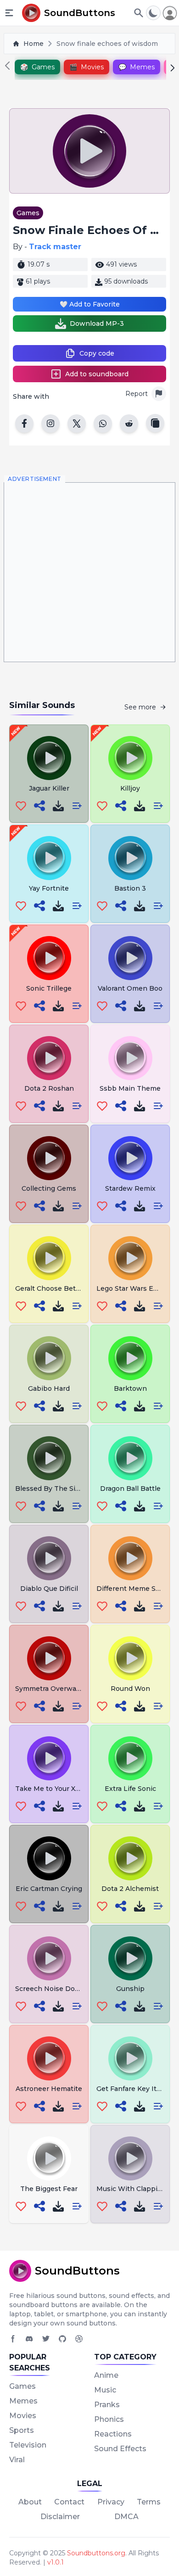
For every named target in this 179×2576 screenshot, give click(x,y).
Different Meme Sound (134, 1589)
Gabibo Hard (49, 1388)
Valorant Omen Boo (130, 988)
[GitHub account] (62, 2339)
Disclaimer (60, 2517)
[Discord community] (29, 2339)
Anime (106, 2375)
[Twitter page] (46, 2339)
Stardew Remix (130, 1188)
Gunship (130, 1989)
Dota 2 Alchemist (130, 1889)
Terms (149, 2502)
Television (28, 2445)
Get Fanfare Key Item (132, 2089)
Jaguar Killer (49, 788)
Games (28, 213)
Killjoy (130, 788)
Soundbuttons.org (96, 2553)
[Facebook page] (13, 2339)
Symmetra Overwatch (51, 1689)
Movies (23, 2416)
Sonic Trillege (49, 988)
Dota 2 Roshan (49, 1088)
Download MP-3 (97, 323)
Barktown (130, 1388)
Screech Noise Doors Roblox (63, 1989)
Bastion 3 (130, 888)
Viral (17, 2460)
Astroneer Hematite (49, 2089)
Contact (69, 2502)
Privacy (111, 2502)
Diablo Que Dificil (49, 1589)
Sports (22, 2430)
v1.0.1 (56, 2562)
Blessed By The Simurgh (56, 1489)
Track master (55, 247)
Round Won (130, 1689)
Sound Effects (120, 2449)
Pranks (107, 2405)
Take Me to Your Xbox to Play (64, 1789)
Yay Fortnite (49, 888)
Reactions (113, 2434)
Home (34, 44)
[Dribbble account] (79, 2339)
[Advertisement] (89, 572)
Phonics (109, 2419)
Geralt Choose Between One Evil (70, 1288)
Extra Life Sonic (130, 1789)
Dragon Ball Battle (130, 1489)
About (30, 2502)
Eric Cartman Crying (49, 1889)
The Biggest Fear (49, 2189)
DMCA (126, 2517)
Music (105, 2390)
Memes (23, 2401)
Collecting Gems (49, 1188)
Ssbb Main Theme (130, 1088)
